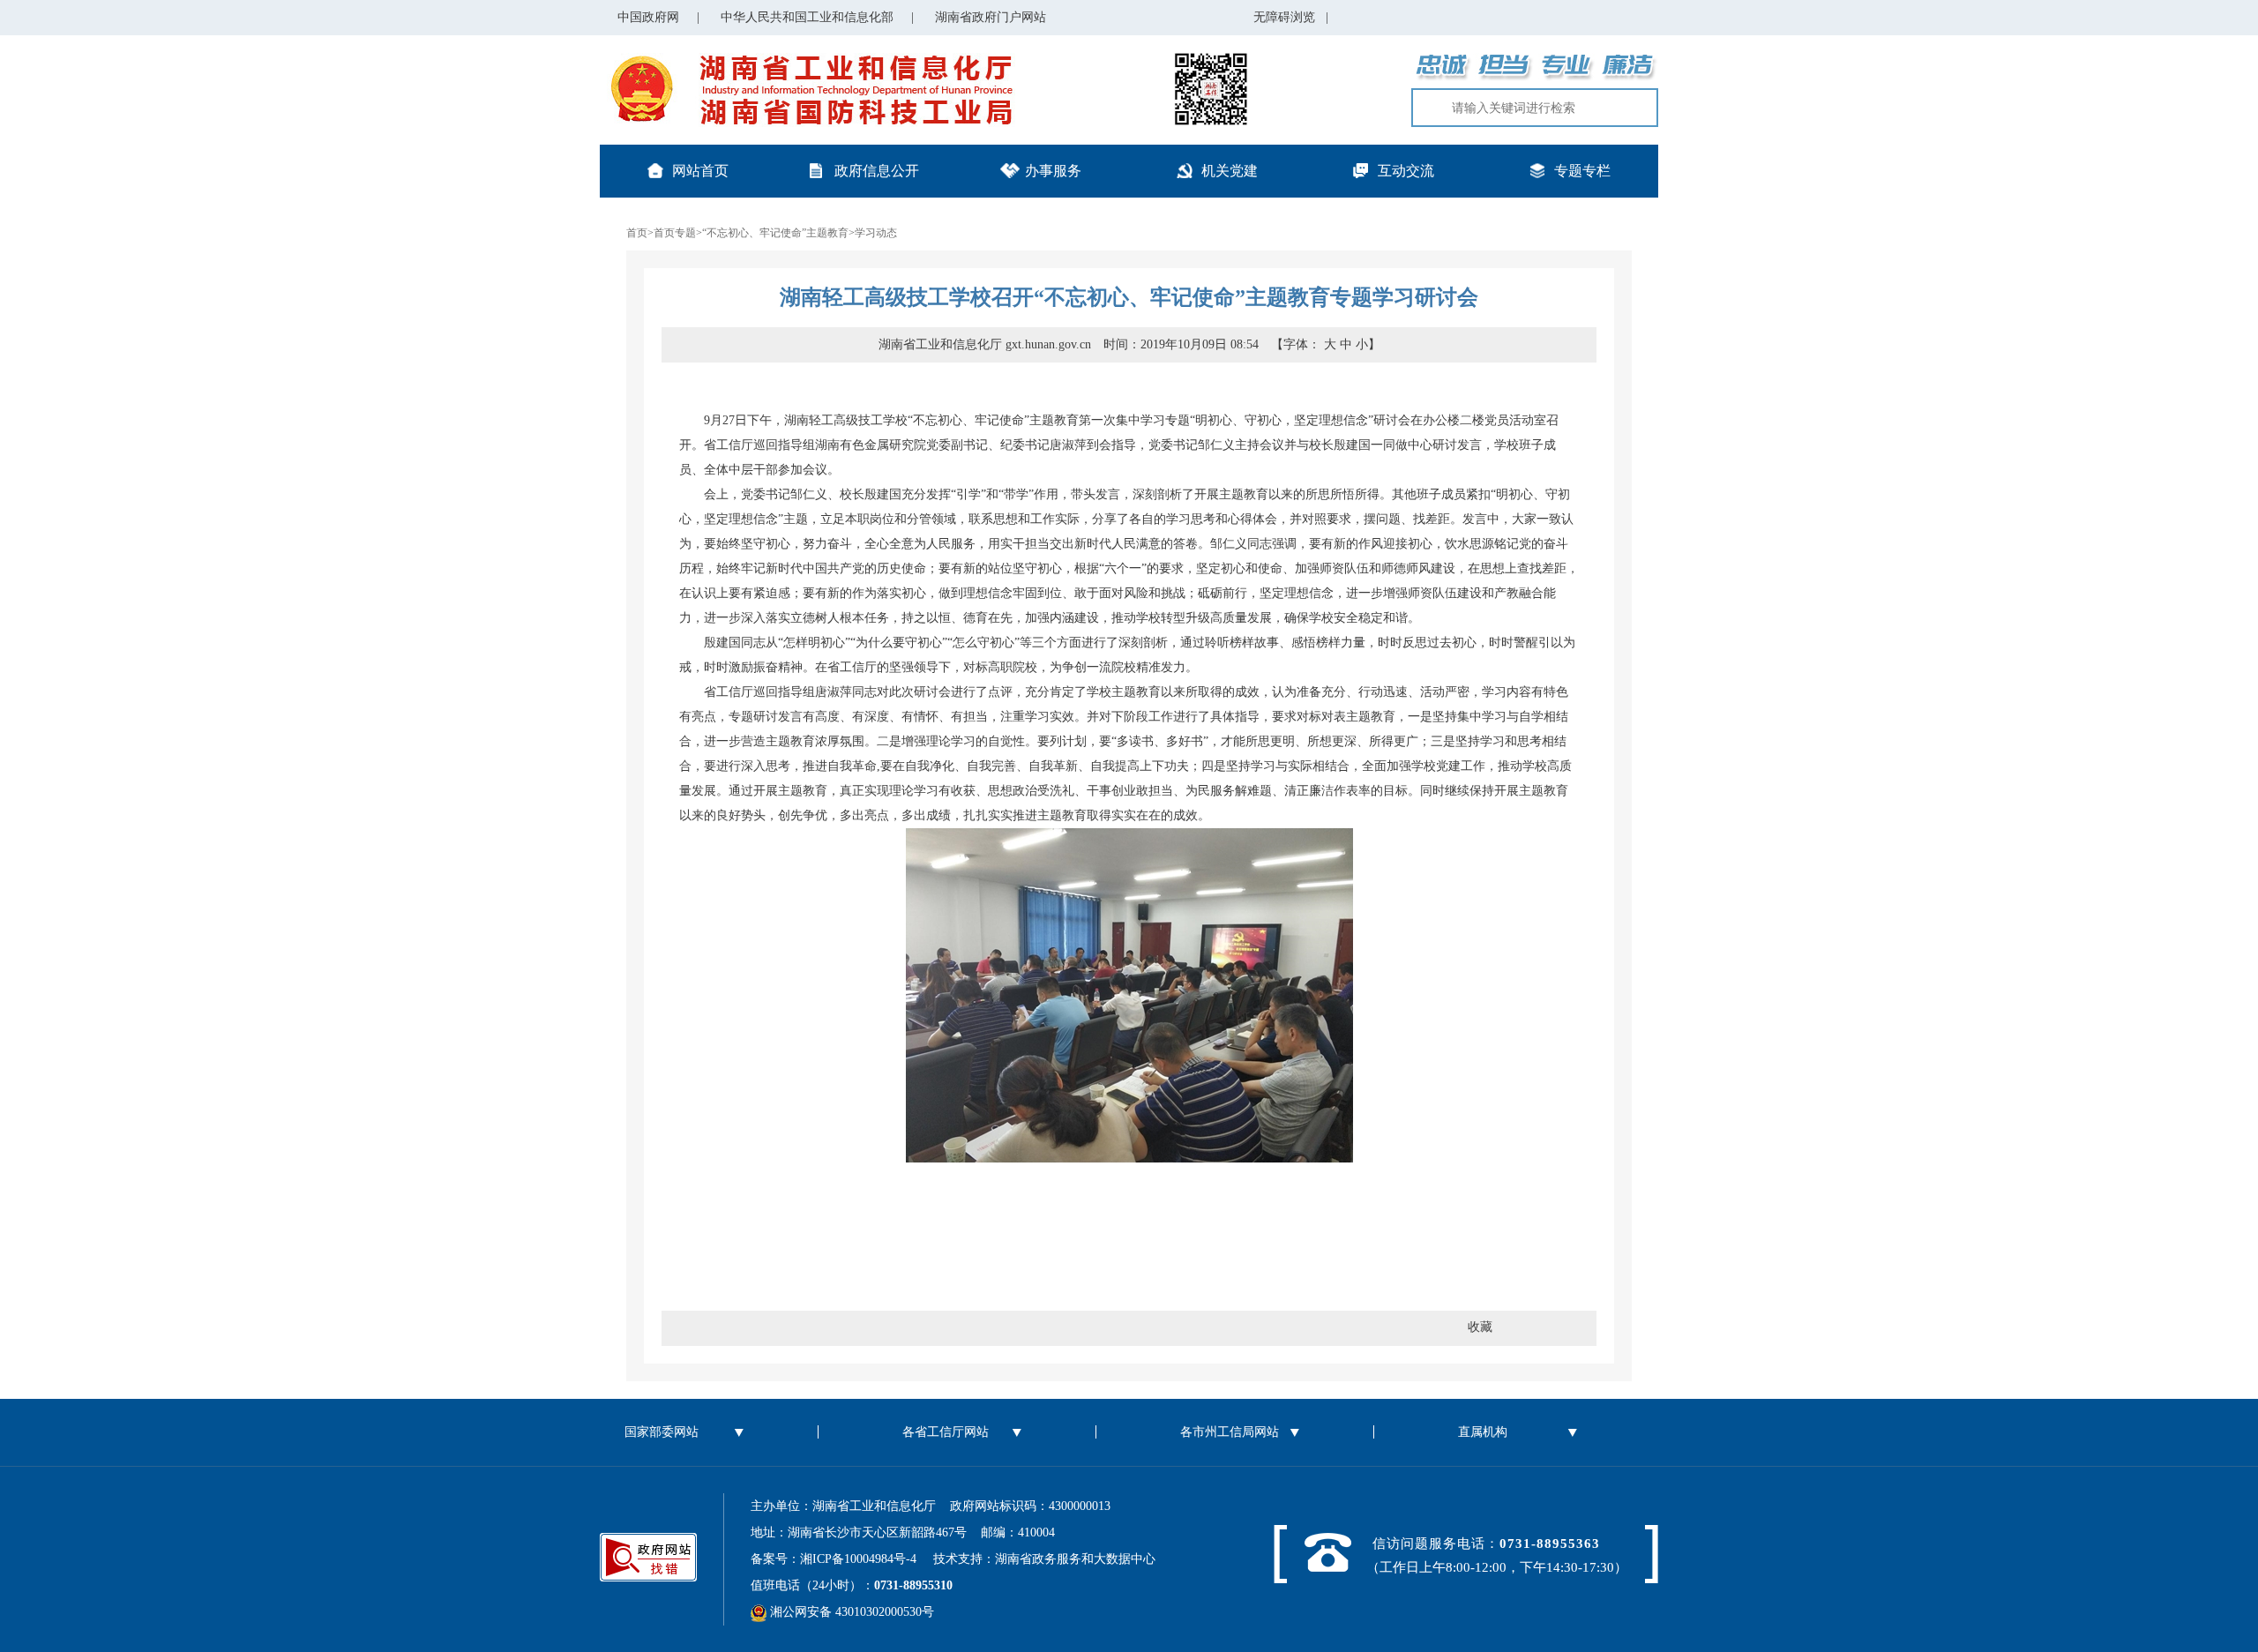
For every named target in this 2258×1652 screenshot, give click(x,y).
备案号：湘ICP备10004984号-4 (840, 1559)
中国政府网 (648, 17)
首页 (637, 233)
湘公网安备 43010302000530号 (850, 1612)
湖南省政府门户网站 (991, 17)
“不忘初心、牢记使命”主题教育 (775, 233)
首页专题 (675, 233)
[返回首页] (807, 60)
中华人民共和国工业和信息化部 (807, 17)
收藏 (1480, 1327)
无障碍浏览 (1291, 17)
